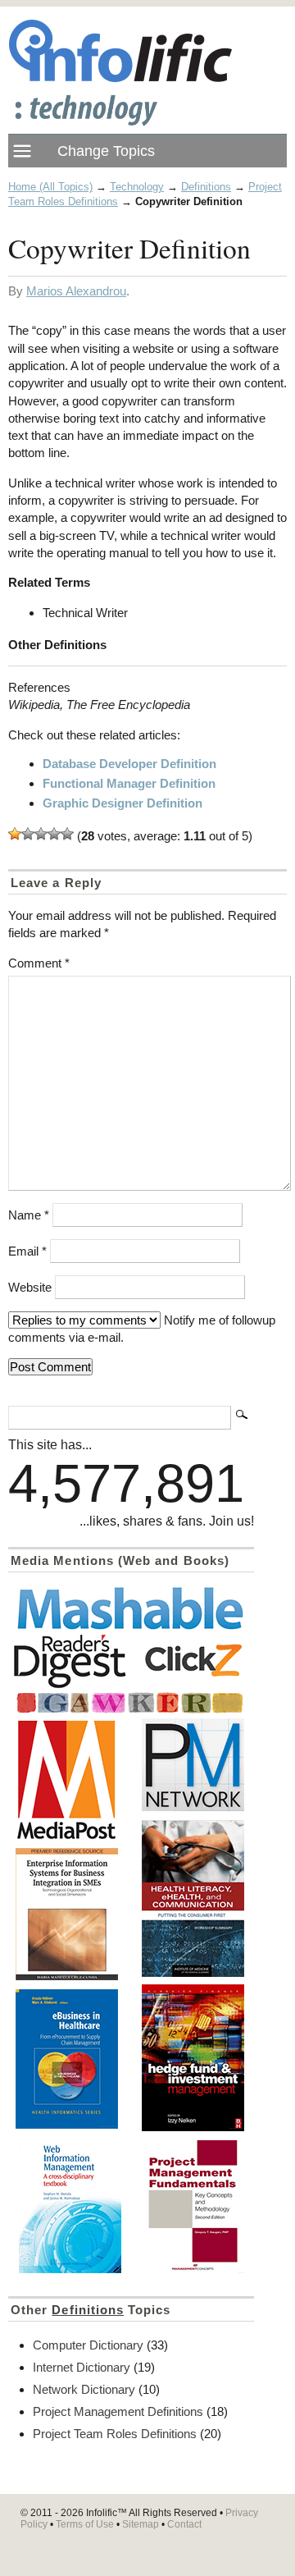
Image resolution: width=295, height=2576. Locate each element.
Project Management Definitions (118, 2411)
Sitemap (141, 2524)
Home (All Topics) (50, 187)
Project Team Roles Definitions (115, 2434)
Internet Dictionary (82, 2367)
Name (29, 1215)
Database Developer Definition (129, 764)
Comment (39, 963)
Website (30, 1287)
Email (27, 1251)
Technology (137, 187)
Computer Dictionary (88, 2345)
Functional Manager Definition (129, 783)
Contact (184, 2524)
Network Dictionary (84, 2389)
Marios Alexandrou (76, 291)
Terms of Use (85, 2524)
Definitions (206, 187)
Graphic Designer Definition (123, 803)
